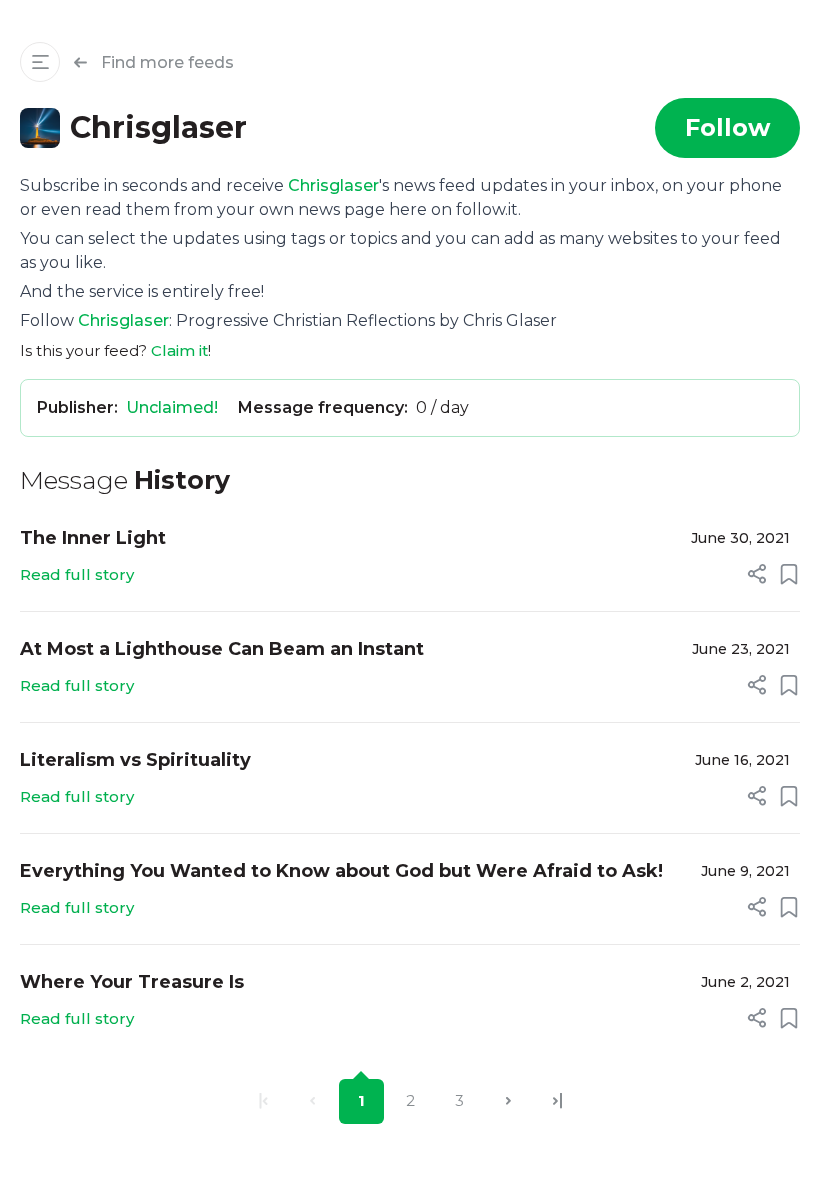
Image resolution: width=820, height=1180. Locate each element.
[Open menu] (40, 62)
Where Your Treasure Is (132, 982)
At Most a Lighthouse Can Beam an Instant (222, 649)
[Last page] (557, 1101)
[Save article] (789, 574)
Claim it (179, 350)
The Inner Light (93, 538)
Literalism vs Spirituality (135, 760)
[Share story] (757, 574)
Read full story (77, 574)
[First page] (263, 1101)
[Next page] (508, 1101)
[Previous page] (312, 1101)
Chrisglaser (333, 185)
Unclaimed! (172, 407)
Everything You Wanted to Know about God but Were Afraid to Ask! (341, 871)
